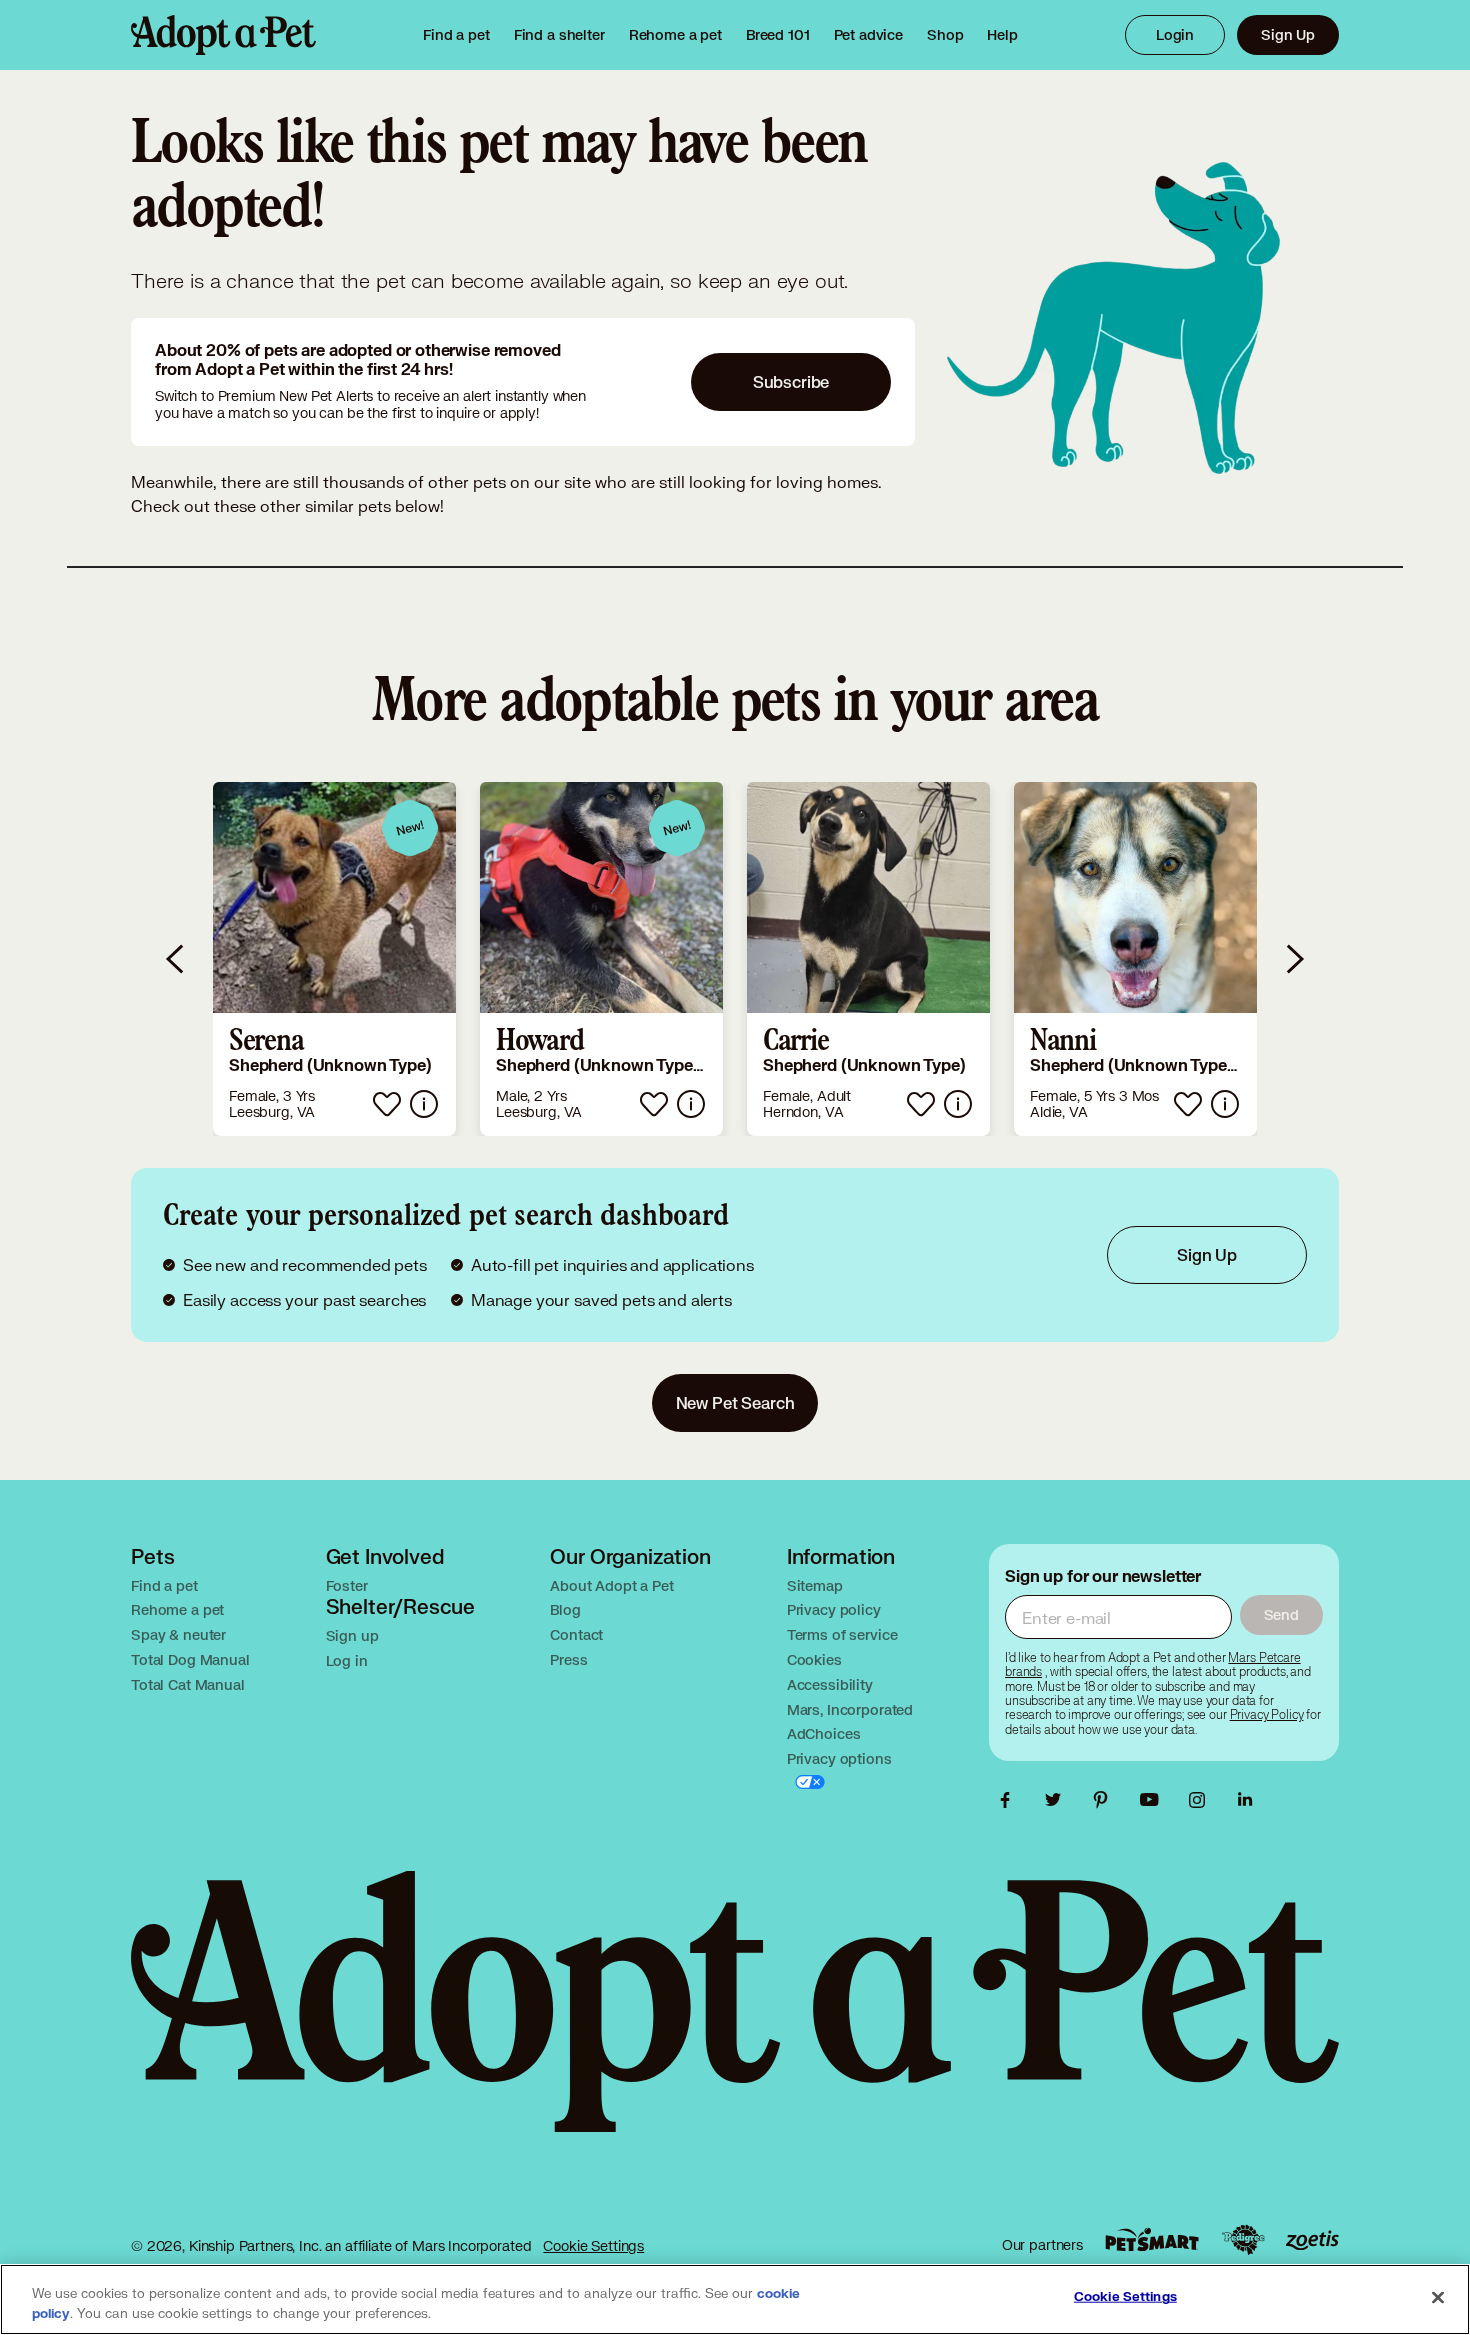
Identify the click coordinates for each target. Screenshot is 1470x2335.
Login (1175, 34)
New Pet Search (735, 1402)
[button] (334, 959)
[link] (675, 35)
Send (1281, 1614)
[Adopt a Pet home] (223, 35)
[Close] (1438, 2298)
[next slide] (1294, 959)
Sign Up (1288, 34)
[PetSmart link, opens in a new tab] (1152, 2239)
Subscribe (791, 381)
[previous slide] (176, 959)
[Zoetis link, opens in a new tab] (1312, 2240)
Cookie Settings (593, 2245)
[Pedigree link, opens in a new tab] (1243, 2240)
